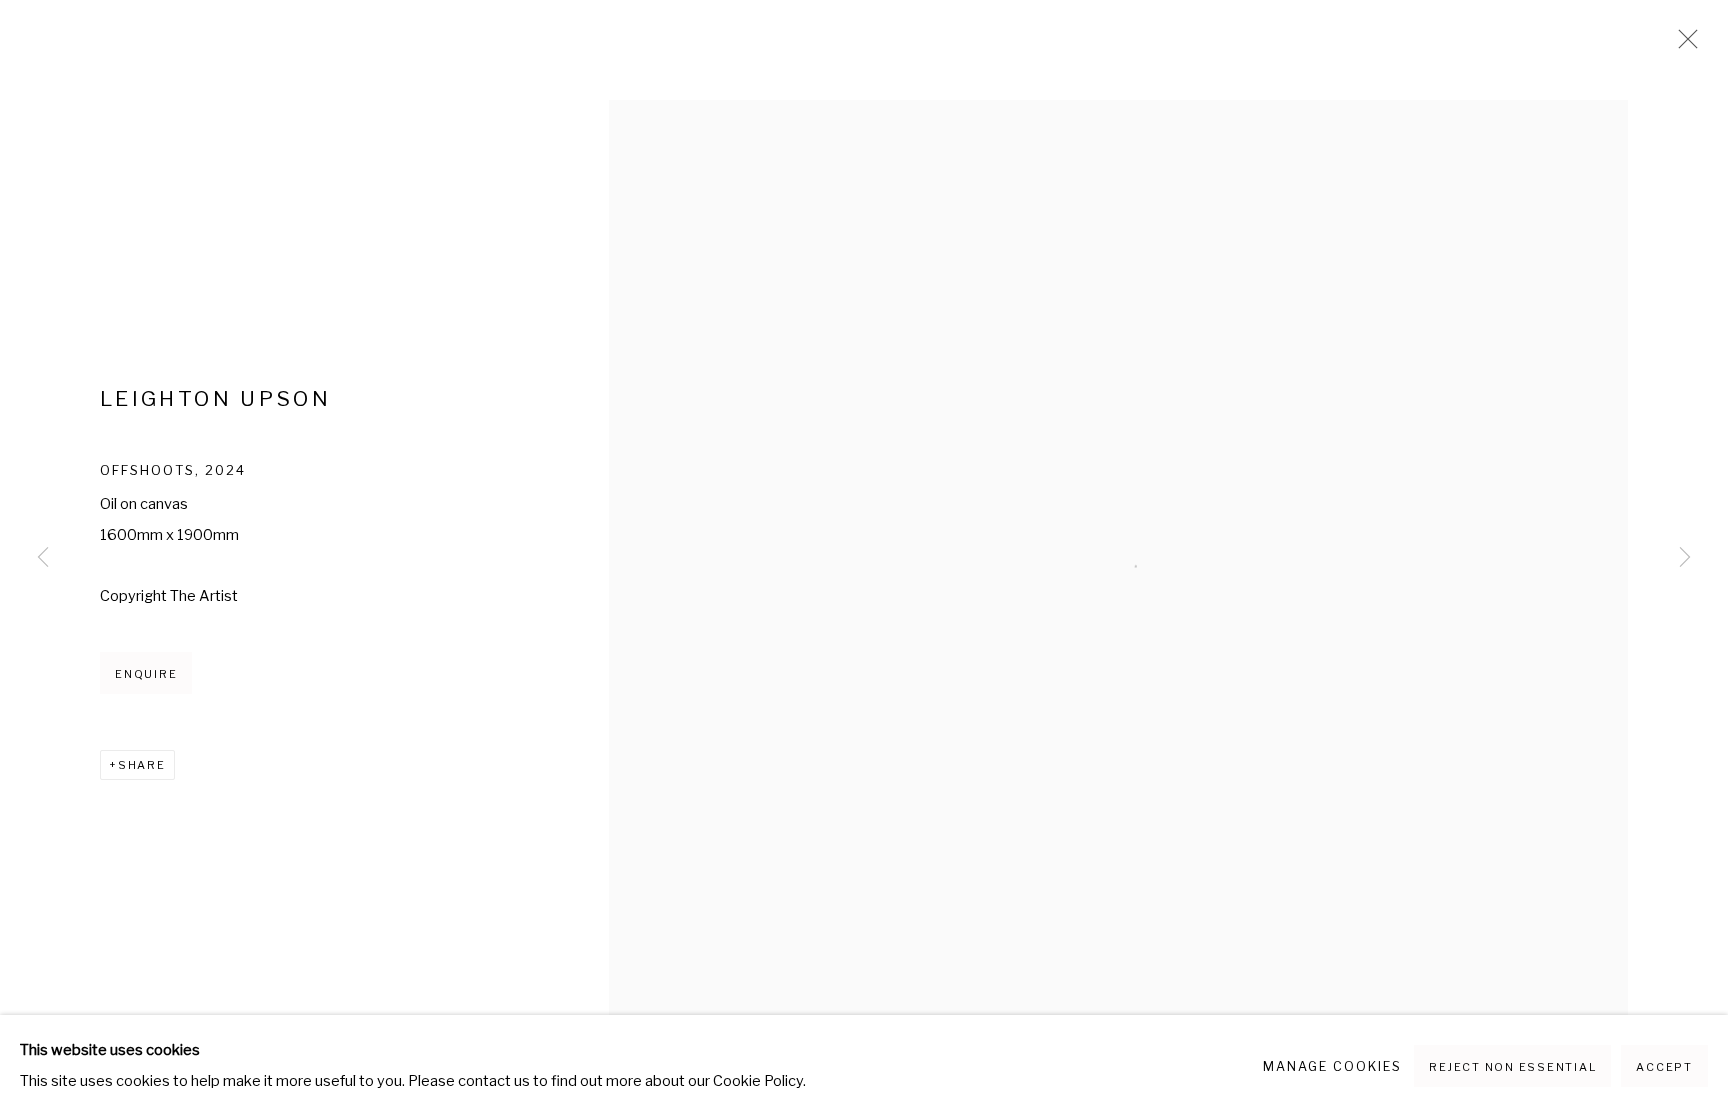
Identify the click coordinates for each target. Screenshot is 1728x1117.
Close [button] (1683, 45)
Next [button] (1685, 559)
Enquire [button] (146, 674)
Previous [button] (43, 559)
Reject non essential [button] (1512, 1067)
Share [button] (142, 765)
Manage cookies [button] (1332, 1066)
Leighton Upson (215, 398)
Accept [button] (1664, 1067)
